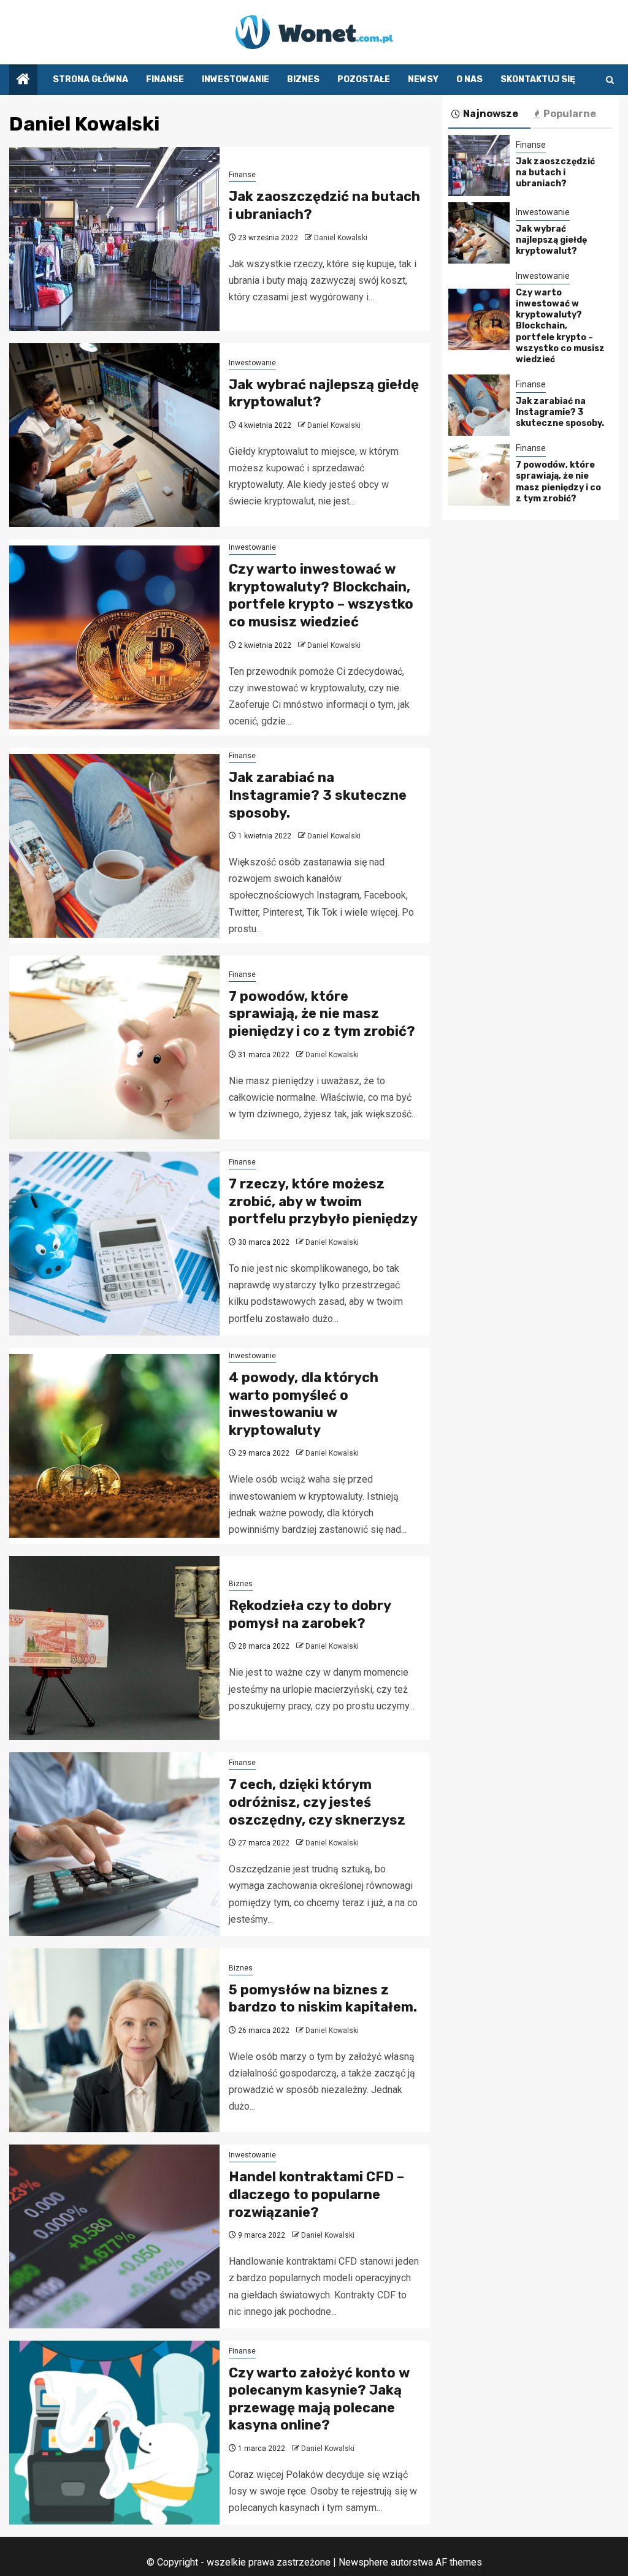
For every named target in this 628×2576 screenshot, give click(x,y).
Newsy (423, 79)
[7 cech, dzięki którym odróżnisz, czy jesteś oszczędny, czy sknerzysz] (114, 1844)
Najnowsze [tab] (491, 114)
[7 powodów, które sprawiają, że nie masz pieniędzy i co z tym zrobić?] (114, 1047)
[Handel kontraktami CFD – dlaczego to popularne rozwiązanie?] (114, 2236)
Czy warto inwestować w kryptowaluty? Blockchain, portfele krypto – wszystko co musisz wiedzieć (321, 595)
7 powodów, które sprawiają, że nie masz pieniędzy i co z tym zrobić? (322, 1014)
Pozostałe (364, 79)
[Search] (610, 80)
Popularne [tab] (570, 114)
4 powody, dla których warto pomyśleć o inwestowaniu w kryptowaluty (304, 1404)
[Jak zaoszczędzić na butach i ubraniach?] (114, 239)
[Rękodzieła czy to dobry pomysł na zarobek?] (114, 1648)
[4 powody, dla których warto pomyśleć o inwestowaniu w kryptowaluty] (114, 1446)
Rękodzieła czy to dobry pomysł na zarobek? (310, 1614)
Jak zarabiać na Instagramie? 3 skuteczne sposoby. (318, 795)
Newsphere (363, 2562)
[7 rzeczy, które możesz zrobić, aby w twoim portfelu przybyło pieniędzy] (114, 1244)
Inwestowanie (235, 79)
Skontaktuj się (538, 79)
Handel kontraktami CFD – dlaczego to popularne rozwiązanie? (316, 2194)
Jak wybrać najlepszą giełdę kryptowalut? (551, 240)
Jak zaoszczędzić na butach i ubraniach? (555, 173)
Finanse (165, 79)
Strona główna (90, 79)
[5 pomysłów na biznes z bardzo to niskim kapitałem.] (114, 2040)
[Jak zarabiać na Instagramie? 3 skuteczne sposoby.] (114, 846)
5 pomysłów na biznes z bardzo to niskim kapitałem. (323, 1999)
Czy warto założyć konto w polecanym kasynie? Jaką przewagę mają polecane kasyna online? (319, 2399)
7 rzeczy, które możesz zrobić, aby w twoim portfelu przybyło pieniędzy (323, 1201)
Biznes (303, 79)
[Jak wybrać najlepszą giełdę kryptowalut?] (114, 435)
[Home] (23, 80)
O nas (469, 79)
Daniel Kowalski (341, 238)
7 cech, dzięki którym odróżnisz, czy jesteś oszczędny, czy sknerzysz (317, 1802)
